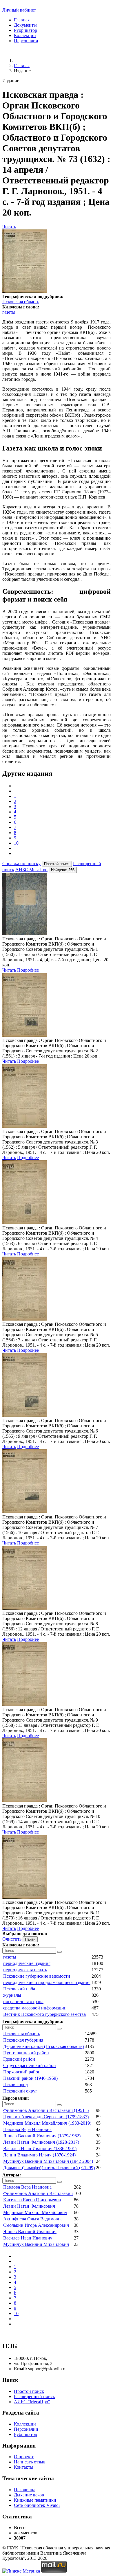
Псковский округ (20, 2091)
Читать (9, 227)
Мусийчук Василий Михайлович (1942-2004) (48, 2161)
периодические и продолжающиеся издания (47, 1982)
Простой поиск (29, 2391)
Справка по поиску (21, 864)
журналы (12, 1995)
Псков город (16, 2085)
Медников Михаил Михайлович (35, 2212)
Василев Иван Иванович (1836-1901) (40, 2148)
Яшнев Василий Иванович (30, 2232)
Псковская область (21, 302)
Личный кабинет (19, 10)
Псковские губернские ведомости (37, 1976)
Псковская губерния (23, 2040)
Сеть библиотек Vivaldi (37, 2505)
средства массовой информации (35, 2008)
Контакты (24, 2467)
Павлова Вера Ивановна (27, 2129)
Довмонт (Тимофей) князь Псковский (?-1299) (49, 2168)
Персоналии (26, 41)
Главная (22, 20)
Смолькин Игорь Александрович (36, 2225)
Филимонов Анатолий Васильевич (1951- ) (46, 2110)
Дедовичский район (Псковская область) (43, 2046)
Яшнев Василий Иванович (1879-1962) (42, 2136)
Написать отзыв (30, 2462)
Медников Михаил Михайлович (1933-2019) (47, 2123)
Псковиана (25, 2490)
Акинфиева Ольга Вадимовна (33, 2219)
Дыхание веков (29, 2495)
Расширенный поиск (34, 2396)
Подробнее (28, 970)
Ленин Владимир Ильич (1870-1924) (39, 2155)
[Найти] (59, 1952)
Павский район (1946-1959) (30, 2078)
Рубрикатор (25, 30)
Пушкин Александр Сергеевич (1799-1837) (46, 2117)
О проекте (24, 2457)
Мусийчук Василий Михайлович (36, 2244)
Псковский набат (20, 1989)
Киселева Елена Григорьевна (32, 2200)
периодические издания (27, 1963)
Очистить (12, 1939)
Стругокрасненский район (30, 2065)
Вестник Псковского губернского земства (44, 2014)
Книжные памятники (35, 2500)
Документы (25, 25)
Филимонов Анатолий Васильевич (38, 2193)
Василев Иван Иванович (28, 2238)
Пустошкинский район (26, 2053)
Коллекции (25, 35)
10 (16, 843)
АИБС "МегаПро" (32, 2402)
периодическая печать (25, 1970)
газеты (9, 312)
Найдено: (63, 870)
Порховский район (22, 2072)
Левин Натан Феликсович (29, 2206)
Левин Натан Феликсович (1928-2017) (41, 2142)
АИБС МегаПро (31, 870)
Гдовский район (19, 2059)
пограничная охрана (23, 2002)
